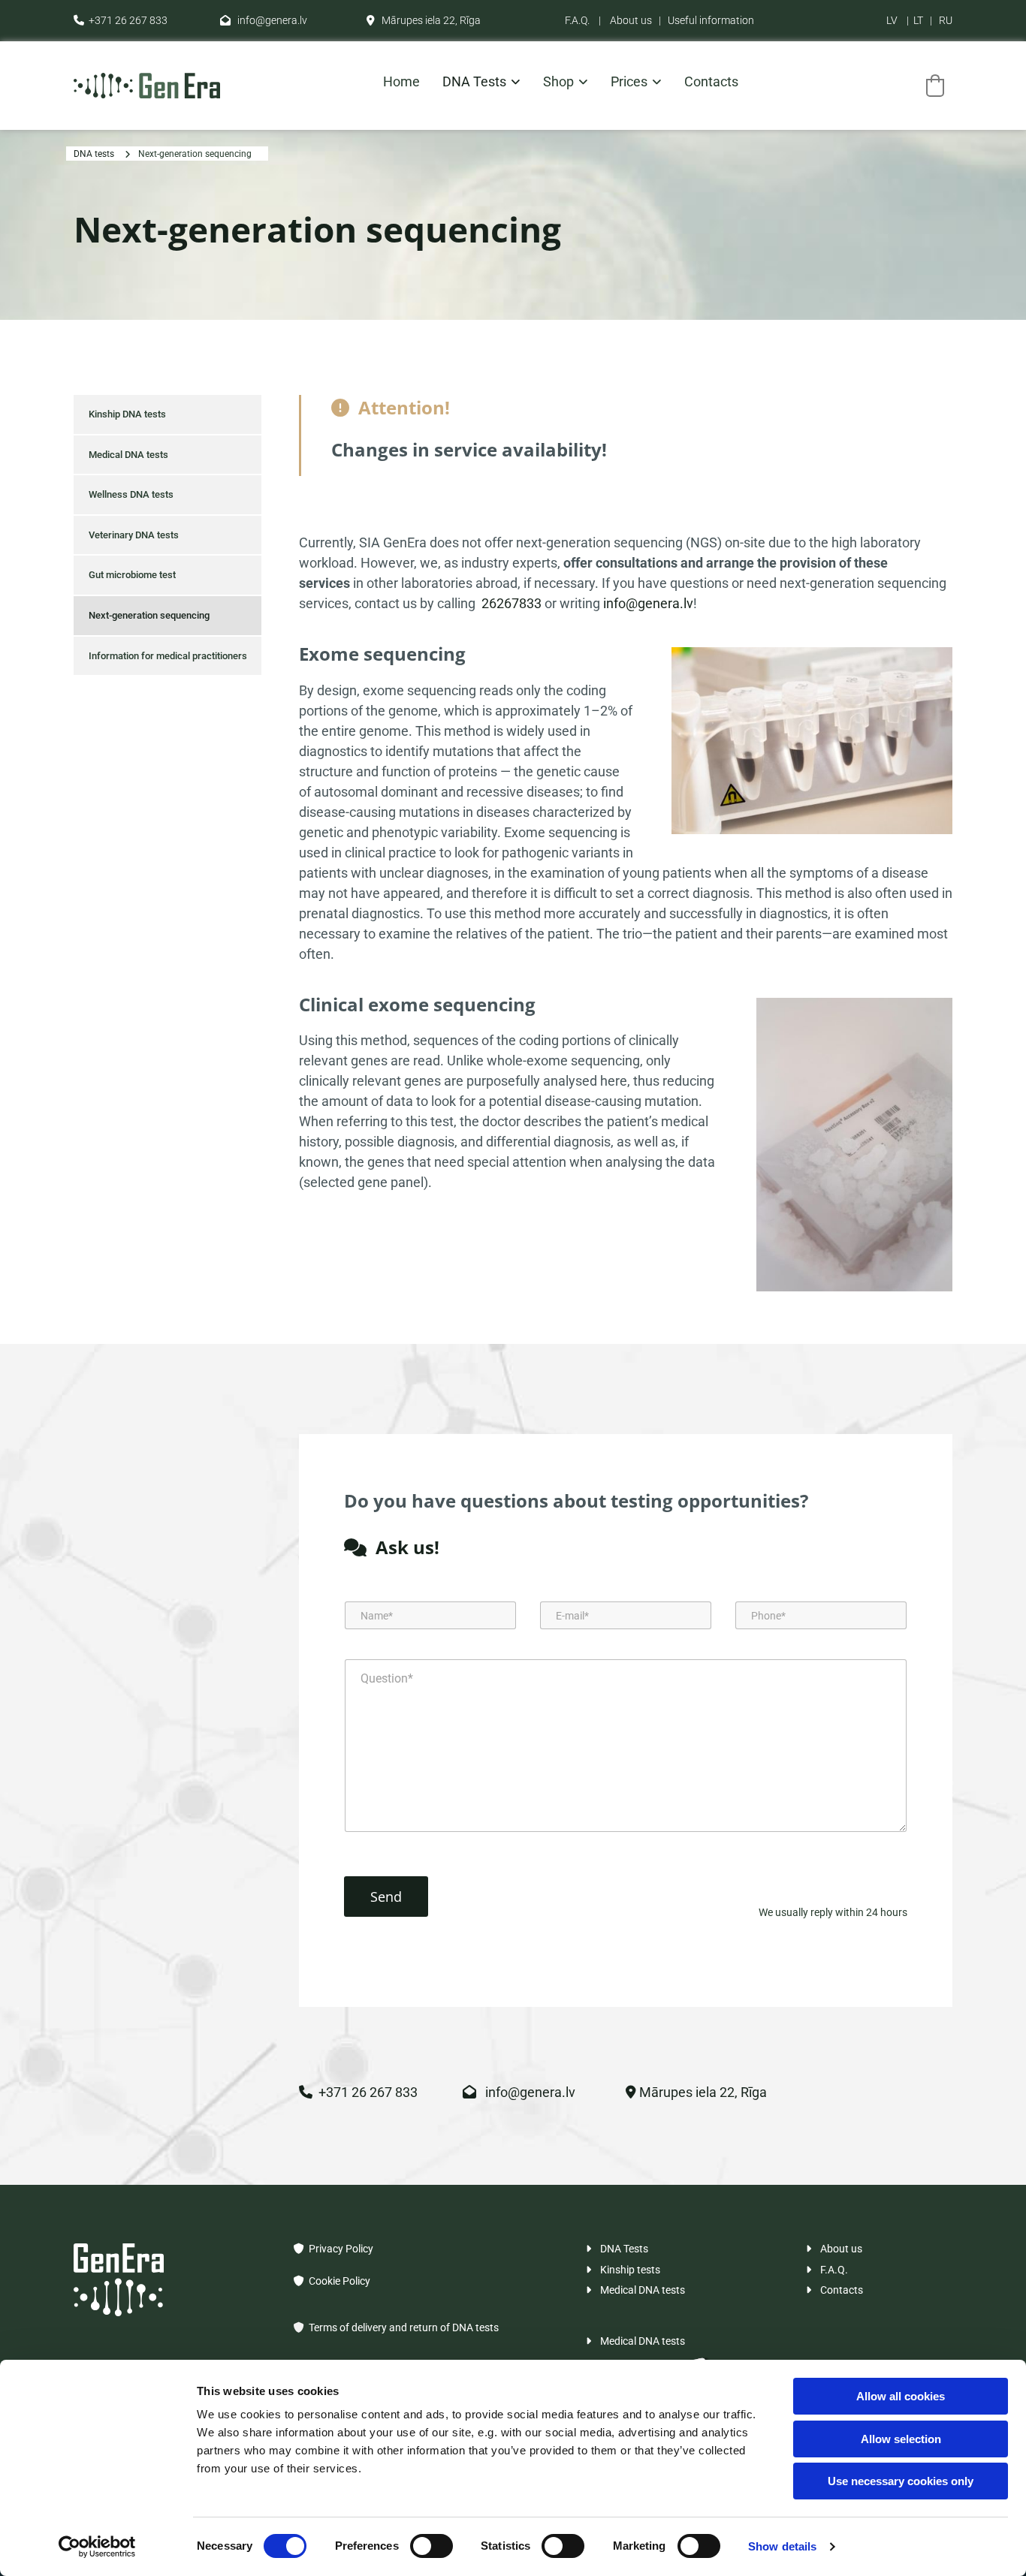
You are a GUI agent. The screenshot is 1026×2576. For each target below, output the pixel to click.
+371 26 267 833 (121, 20)
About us (631, 20)
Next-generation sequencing (195, 154)
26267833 (511, 603)
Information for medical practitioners (168, 656)
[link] (470, 86)
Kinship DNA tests (127, 414)
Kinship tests (623, 2270)
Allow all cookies (901, 2396)
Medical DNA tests (128, 455)
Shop (558, 82)
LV (892, 20)
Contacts (711, 82)
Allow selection (901, 2439)
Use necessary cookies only (901, 2481)
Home (401, 82)
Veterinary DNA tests (134, 535)
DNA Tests (617, 2249)
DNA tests (474, 82)
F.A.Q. (577, 20)
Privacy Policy (333, 2249)
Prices (629, 82)
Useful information (711, 20)
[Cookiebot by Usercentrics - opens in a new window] (97, 2547)
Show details (782, 2546)
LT (918, 20)
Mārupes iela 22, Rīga (424, 20)
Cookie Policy (332, 2281)
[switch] (432, 2546)
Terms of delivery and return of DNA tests (404, 2327)
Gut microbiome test (132, 575)
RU (946, 20)
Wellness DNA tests (131, 494)
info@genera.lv (264, 20)
